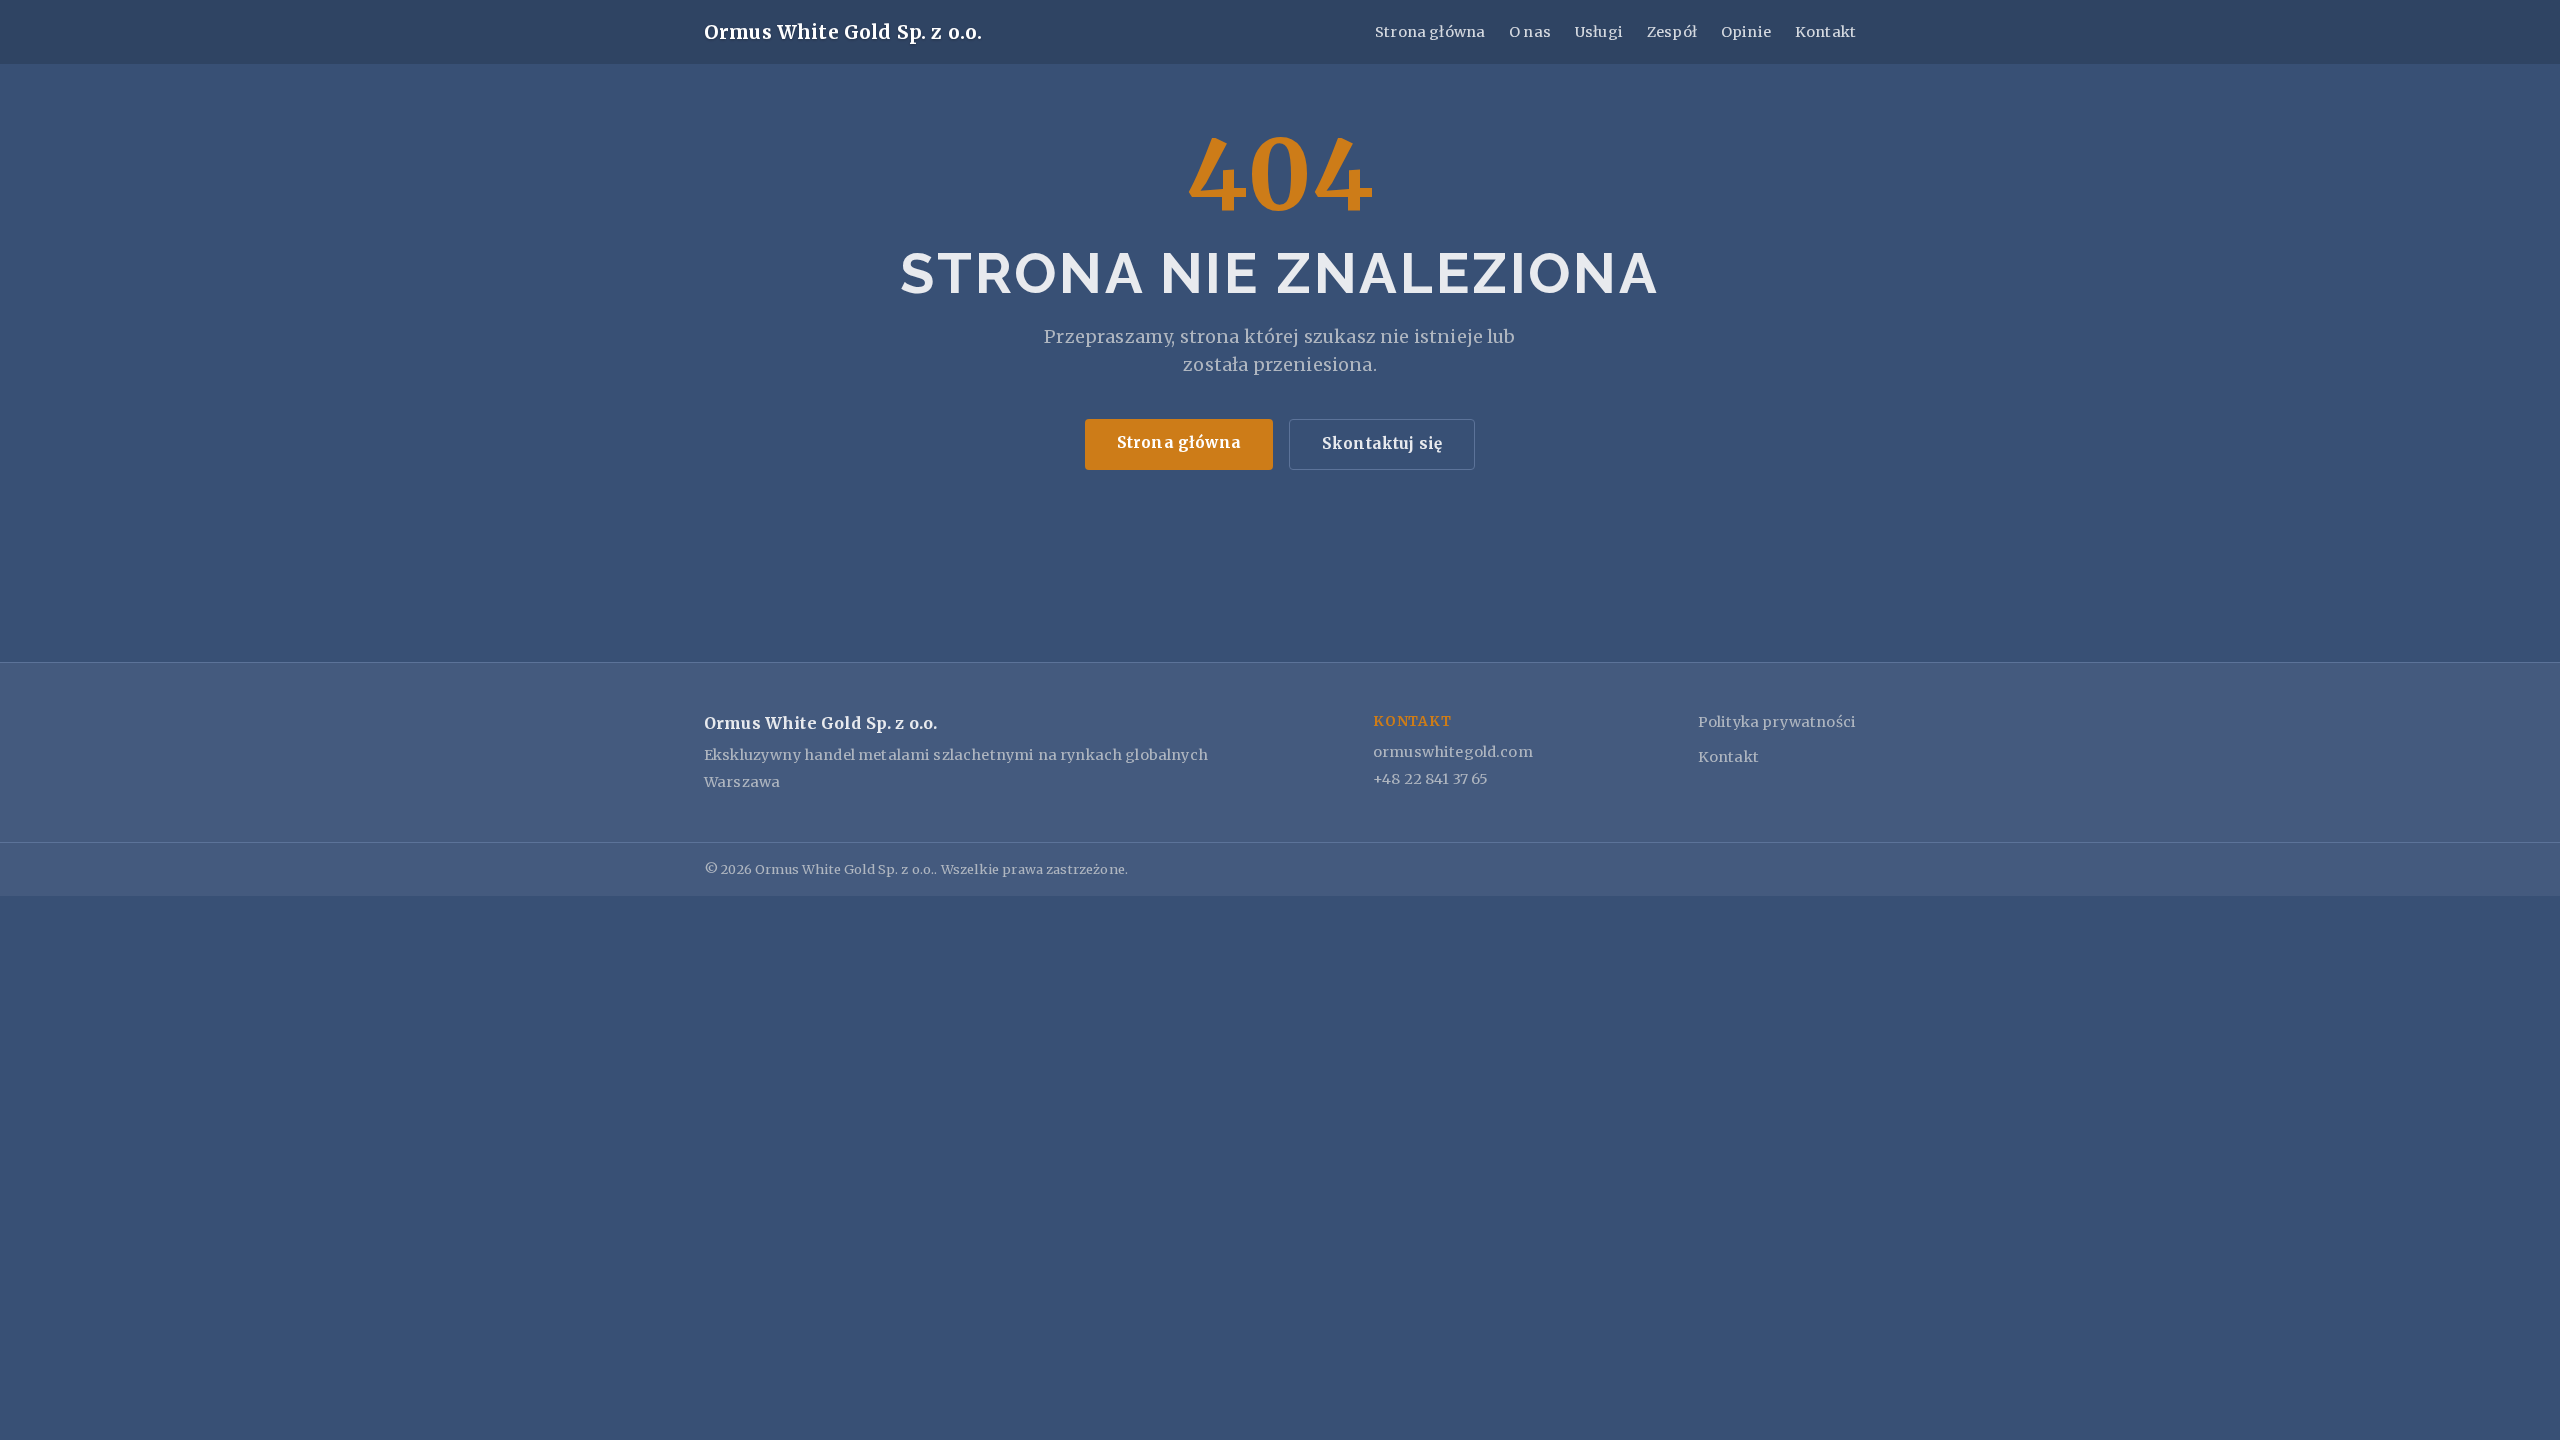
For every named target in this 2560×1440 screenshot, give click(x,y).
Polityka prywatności (1777, 722)
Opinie (1746, 32)
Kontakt (1825, 32)
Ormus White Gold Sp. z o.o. (843, 32)
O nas (1530, 32)
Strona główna (1430, 32)
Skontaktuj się (1382, 443)
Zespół (1672, 32)
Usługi (1599, 32)
